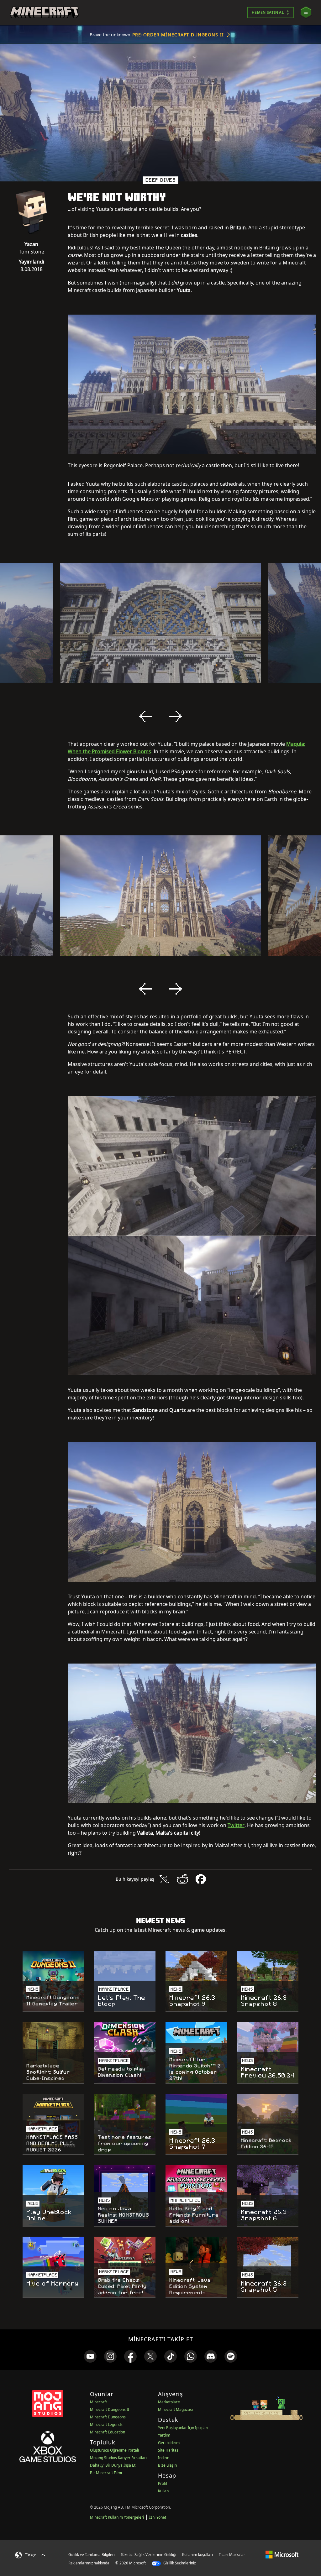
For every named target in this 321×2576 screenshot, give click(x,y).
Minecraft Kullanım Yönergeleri (117, 2517)
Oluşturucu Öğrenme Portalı (114, 2450)
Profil (163, 2483)
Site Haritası (169, 2450)
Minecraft (98, 2402)
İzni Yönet (158, 2517)
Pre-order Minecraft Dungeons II (178, 35)
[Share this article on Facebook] (201, 1879)
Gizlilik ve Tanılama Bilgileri (92, 2555)
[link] (90, 2356)
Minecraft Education (108, 2432)
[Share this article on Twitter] (164, 1879)
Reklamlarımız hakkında (89, 2563)
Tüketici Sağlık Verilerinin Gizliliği (148, 2555)
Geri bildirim (169, 2443)
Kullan (163, 2491)
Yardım (164, 2435)
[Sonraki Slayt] (176, 716)
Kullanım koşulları (197, 2555)
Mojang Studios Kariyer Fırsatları (118, 2458)
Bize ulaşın (167, 2465)
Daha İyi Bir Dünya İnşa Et (113, 2465)
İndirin (164, 2458)
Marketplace (169, 2402)
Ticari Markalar (232, 2555)
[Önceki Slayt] (145, 716)
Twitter (236, 1825)
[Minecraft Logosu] (44, 13)
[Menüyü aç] (306, 12)
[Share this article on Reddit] (182, 1879)
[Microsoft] (282, 2554)
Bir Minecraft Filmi (106, 2473)
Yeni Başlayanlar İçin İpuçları (183, 2428)
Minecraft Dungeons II (110, 2409)
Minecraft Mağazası (175, 2409)
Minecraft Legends (106, 2424)
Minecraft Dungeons (108, 2417)
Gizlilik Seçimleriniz (179, 2563)
